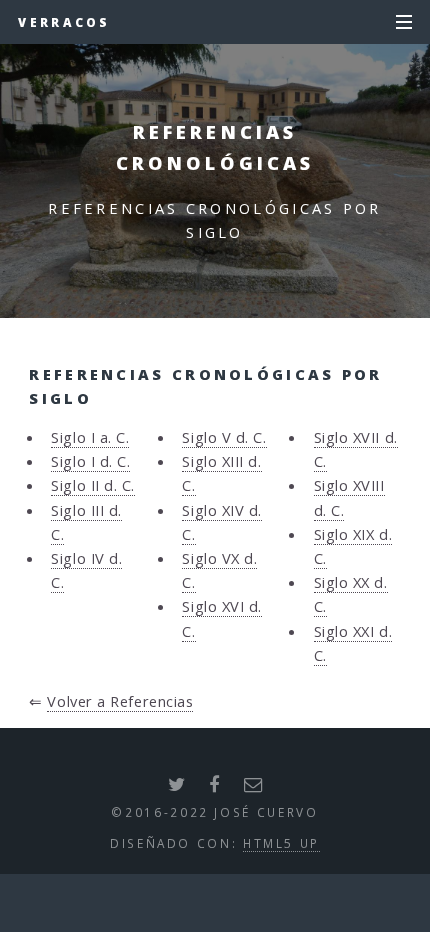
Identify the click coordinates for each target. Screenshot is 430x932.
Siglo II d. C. (93, 485)
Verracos (64, 22)
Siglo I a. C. (90, 437)
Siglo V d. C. (224, 437)
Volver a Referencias (120, 701)
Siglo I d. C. (90, 461)
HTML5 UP (281, 843)
